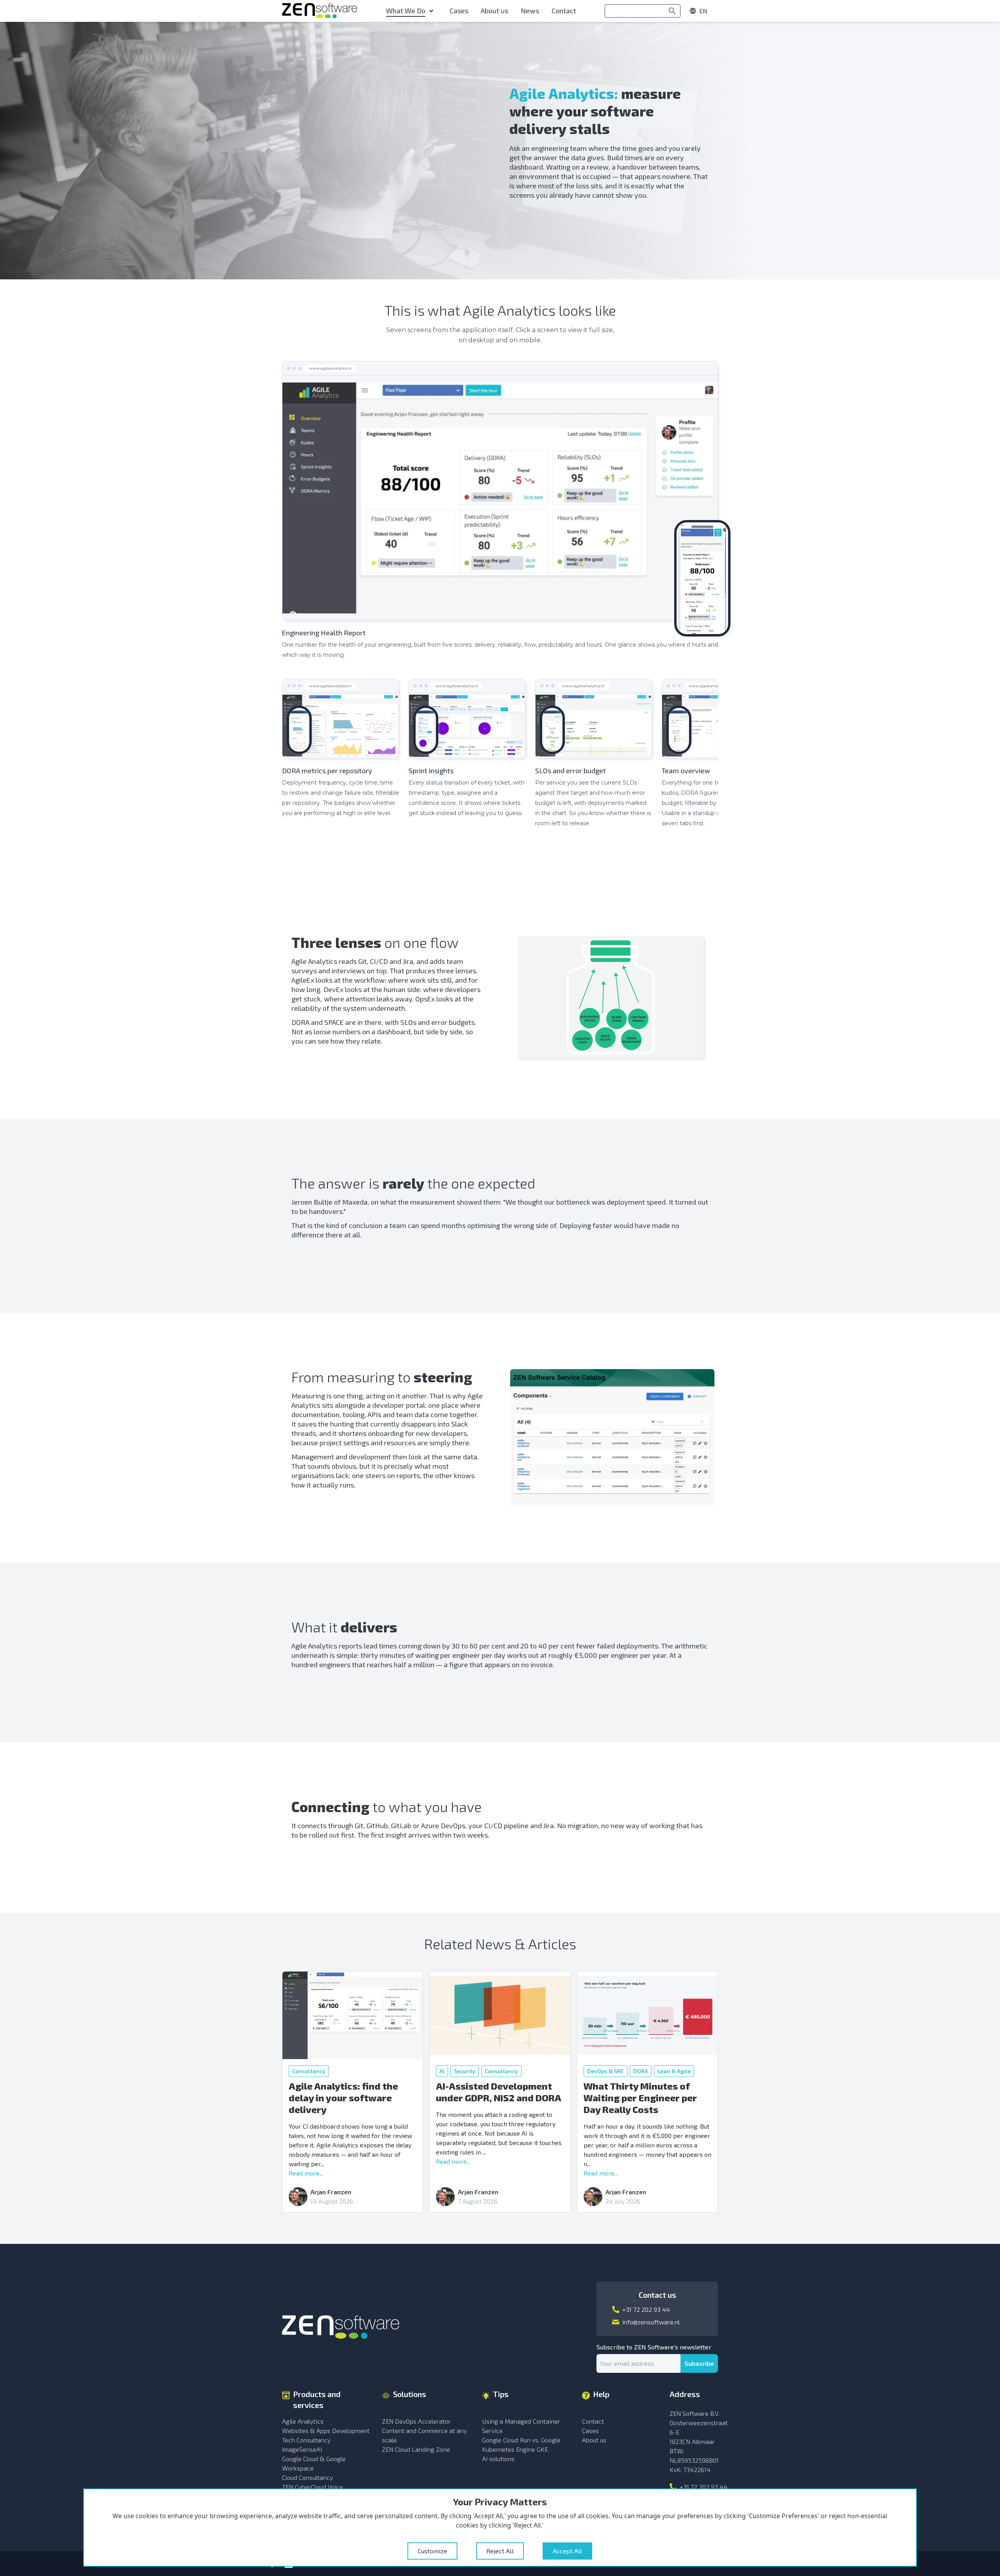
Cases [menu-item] (459, 11)
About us (594, 2440)
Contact (593, 2421)
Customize (432, 2551)
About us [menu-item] (495, 11)
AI (442, 2071)
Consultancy (309, 2071)
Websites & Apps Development (326, 2430)
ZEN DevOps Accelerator (416, 2421)
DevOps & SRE (605, 2071)
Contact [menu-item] (564, 11)
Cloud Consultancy (307, 2477)
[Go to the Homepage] (320, 11)
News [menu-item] (530, 11)
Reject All (500, 2551)
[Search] (672, 11)
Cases (590, 2430)
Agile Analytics (303, 2421)
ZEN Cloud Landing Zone (416, 2449)
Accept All (567, 2551)
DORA (641, 2071)
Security (465, 2071)
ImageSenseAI (302, 2449)
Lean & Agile (674, 2071)
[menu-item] (412, 11)
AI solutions (498, 2459)
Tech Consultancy (306, 2440)
